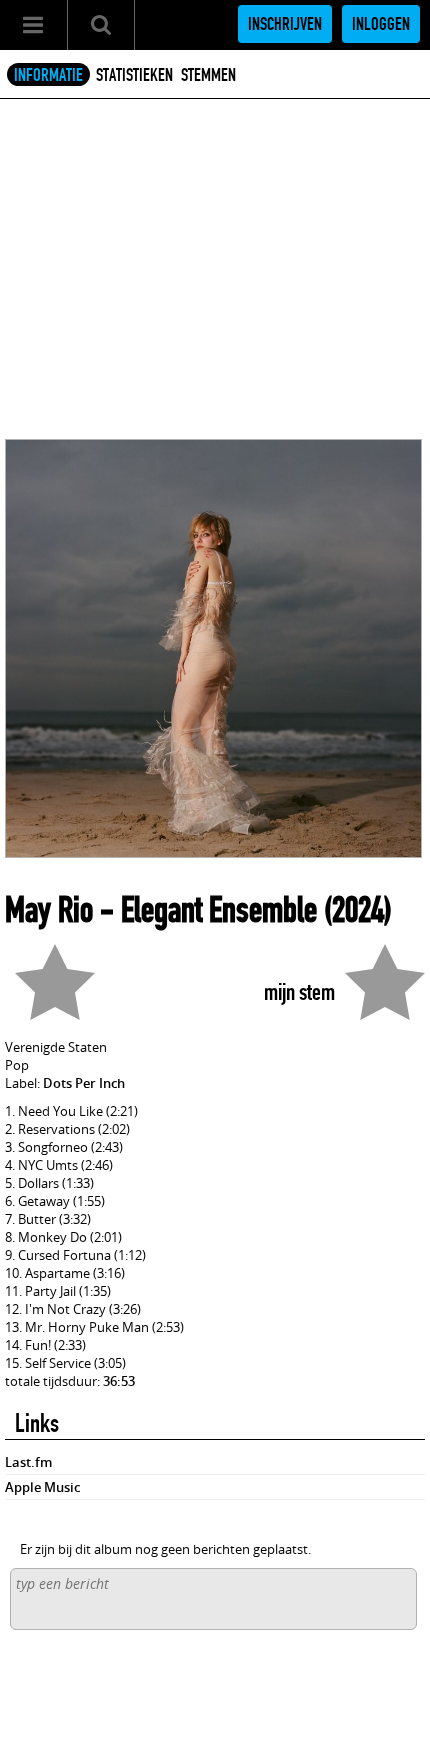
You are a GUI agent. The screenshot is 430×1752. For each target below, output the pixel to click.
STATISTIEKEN (134, 75)
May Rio (49, 910)
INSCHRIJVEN (285, 24)
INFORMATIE (48, 75)
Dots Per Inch (84, 1083)
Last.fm (28, 1462)
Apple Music (42, 1487)
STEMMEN (208, 75)
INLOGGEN (381, 24)
